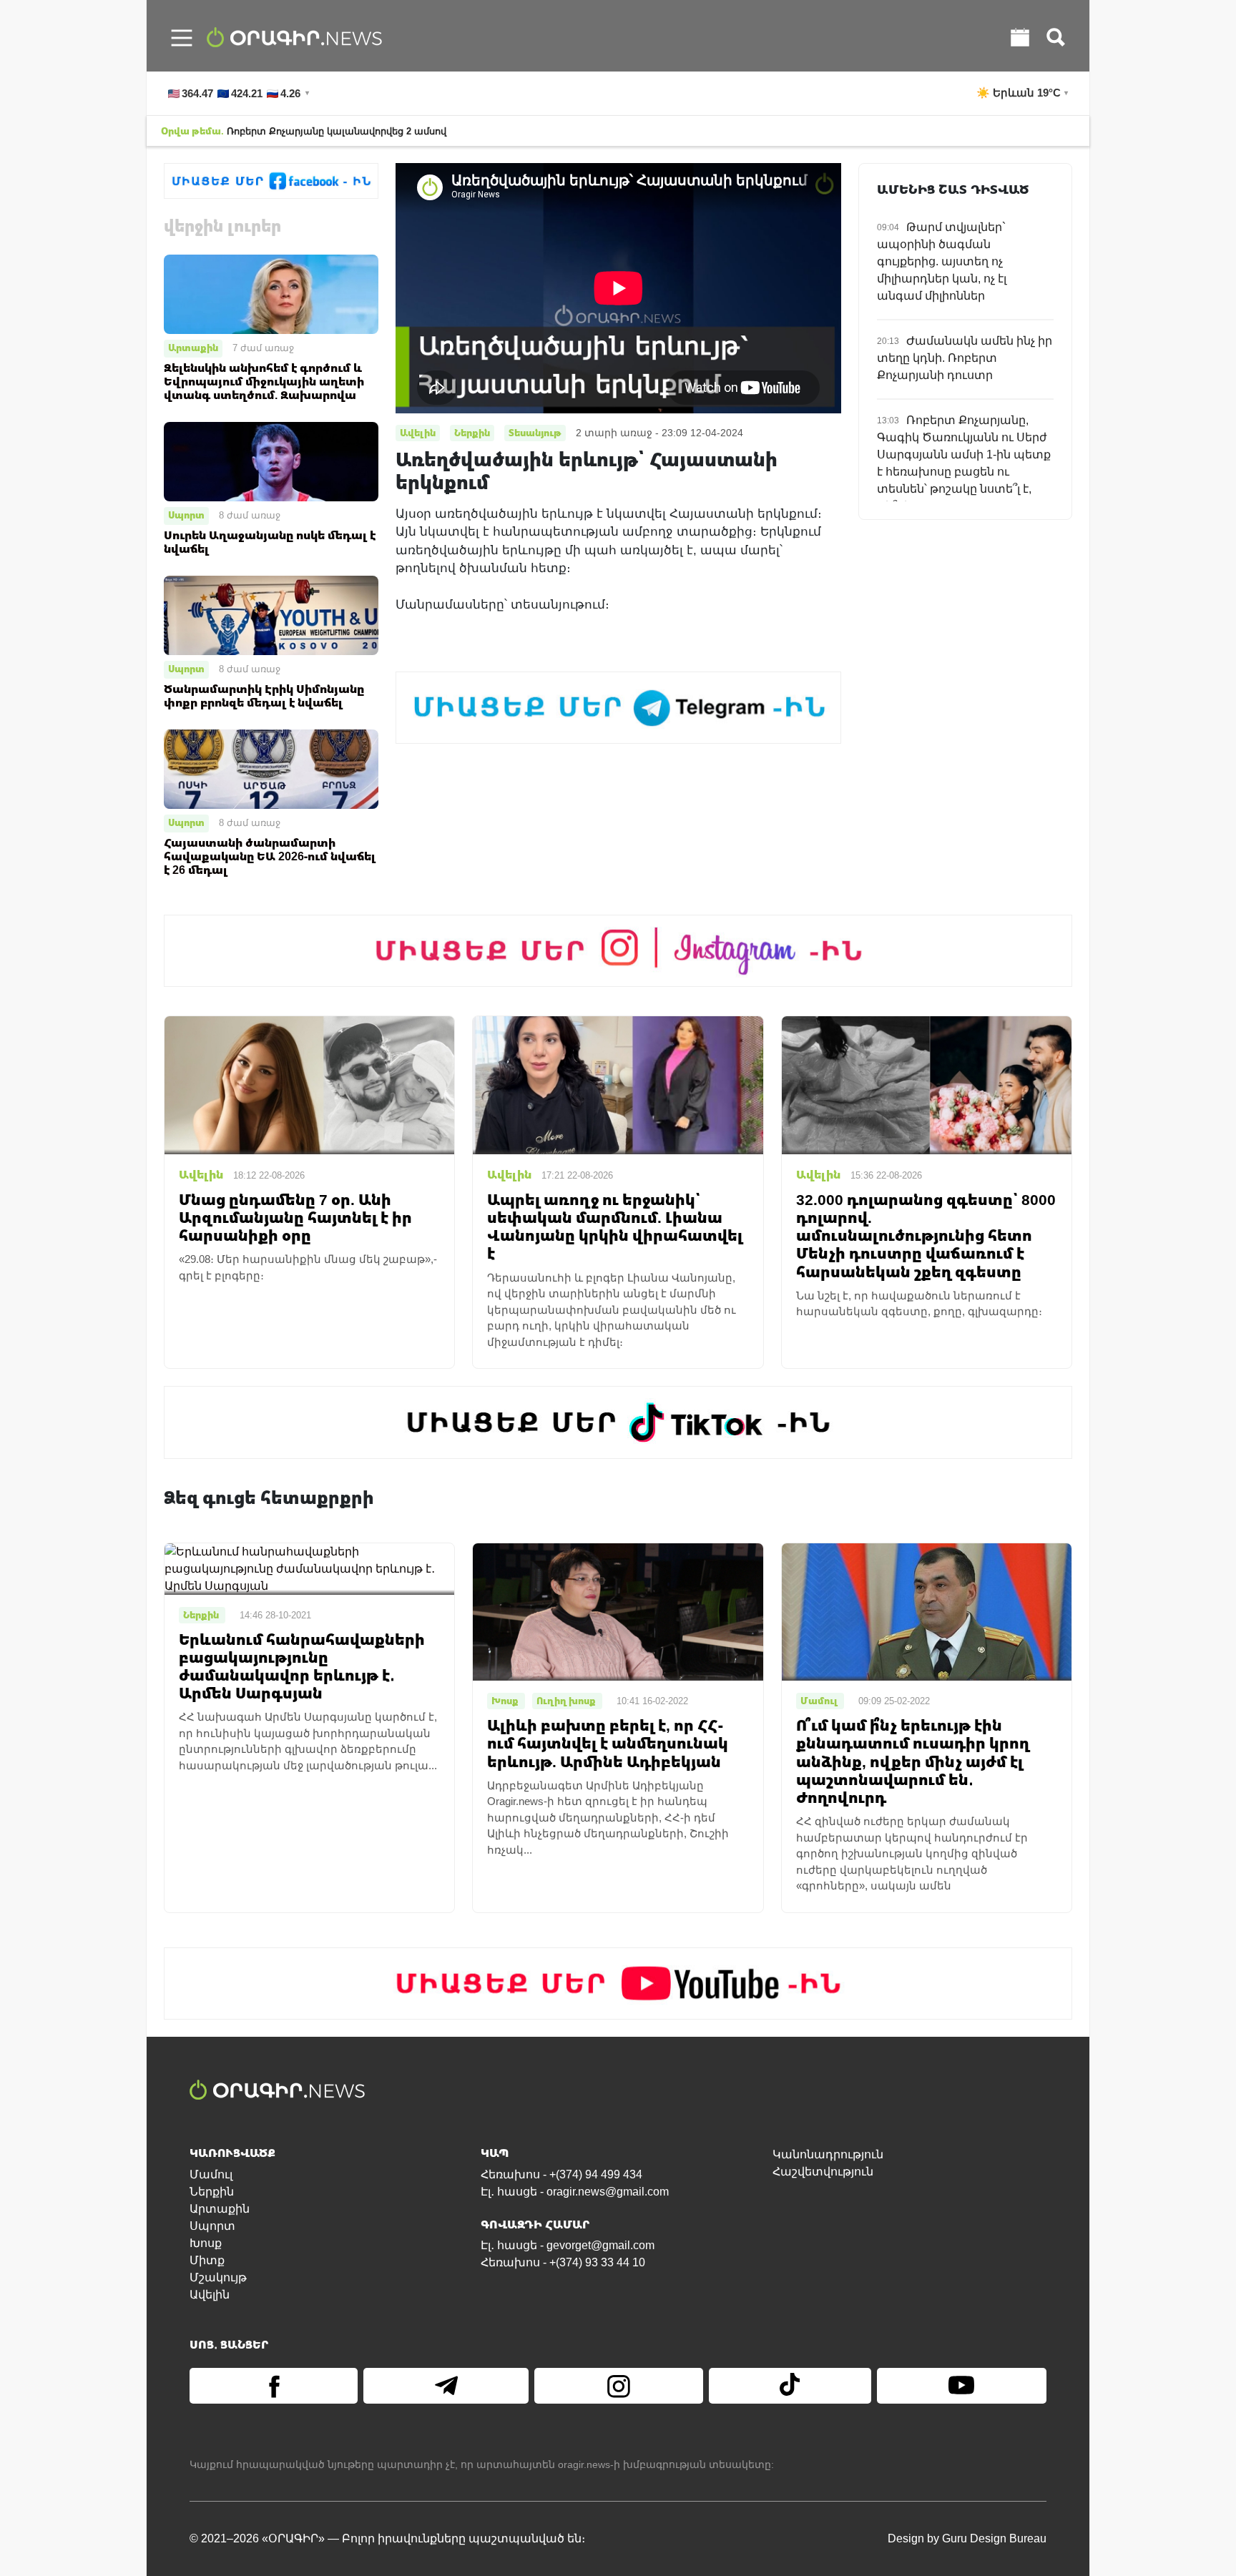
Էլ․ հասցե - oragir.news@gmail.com (575, 2192)
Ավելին (210, 2295)
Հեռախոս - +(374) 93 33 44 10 (563, 2262)
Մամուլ (211, 2174)
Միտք (207, 2260)
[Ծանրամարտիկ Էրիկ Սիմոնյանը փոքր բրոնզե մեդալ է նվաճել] (271, 615)
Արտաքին (193, 348)
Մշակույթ (218, 2277)
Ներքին (212, 2192)
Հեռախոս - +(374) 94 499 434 (561, 2174)
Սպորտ (186, 515)
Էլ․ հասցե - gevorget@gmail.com (568, 2245)
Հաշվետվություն (823, 2172)
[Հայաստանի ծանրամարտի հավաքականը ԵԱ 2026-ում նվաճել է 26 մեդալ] (271, 768)
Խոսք (206, 2243)
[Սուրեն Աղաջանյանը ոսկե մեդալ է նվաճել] (271, 461)
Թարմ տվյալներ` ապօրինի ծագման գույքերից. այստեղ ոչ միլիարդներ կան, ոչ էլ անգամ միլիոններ (942, 261)
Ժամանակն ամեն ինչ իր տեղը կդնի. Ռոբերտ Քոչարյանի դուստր (965, 358)
